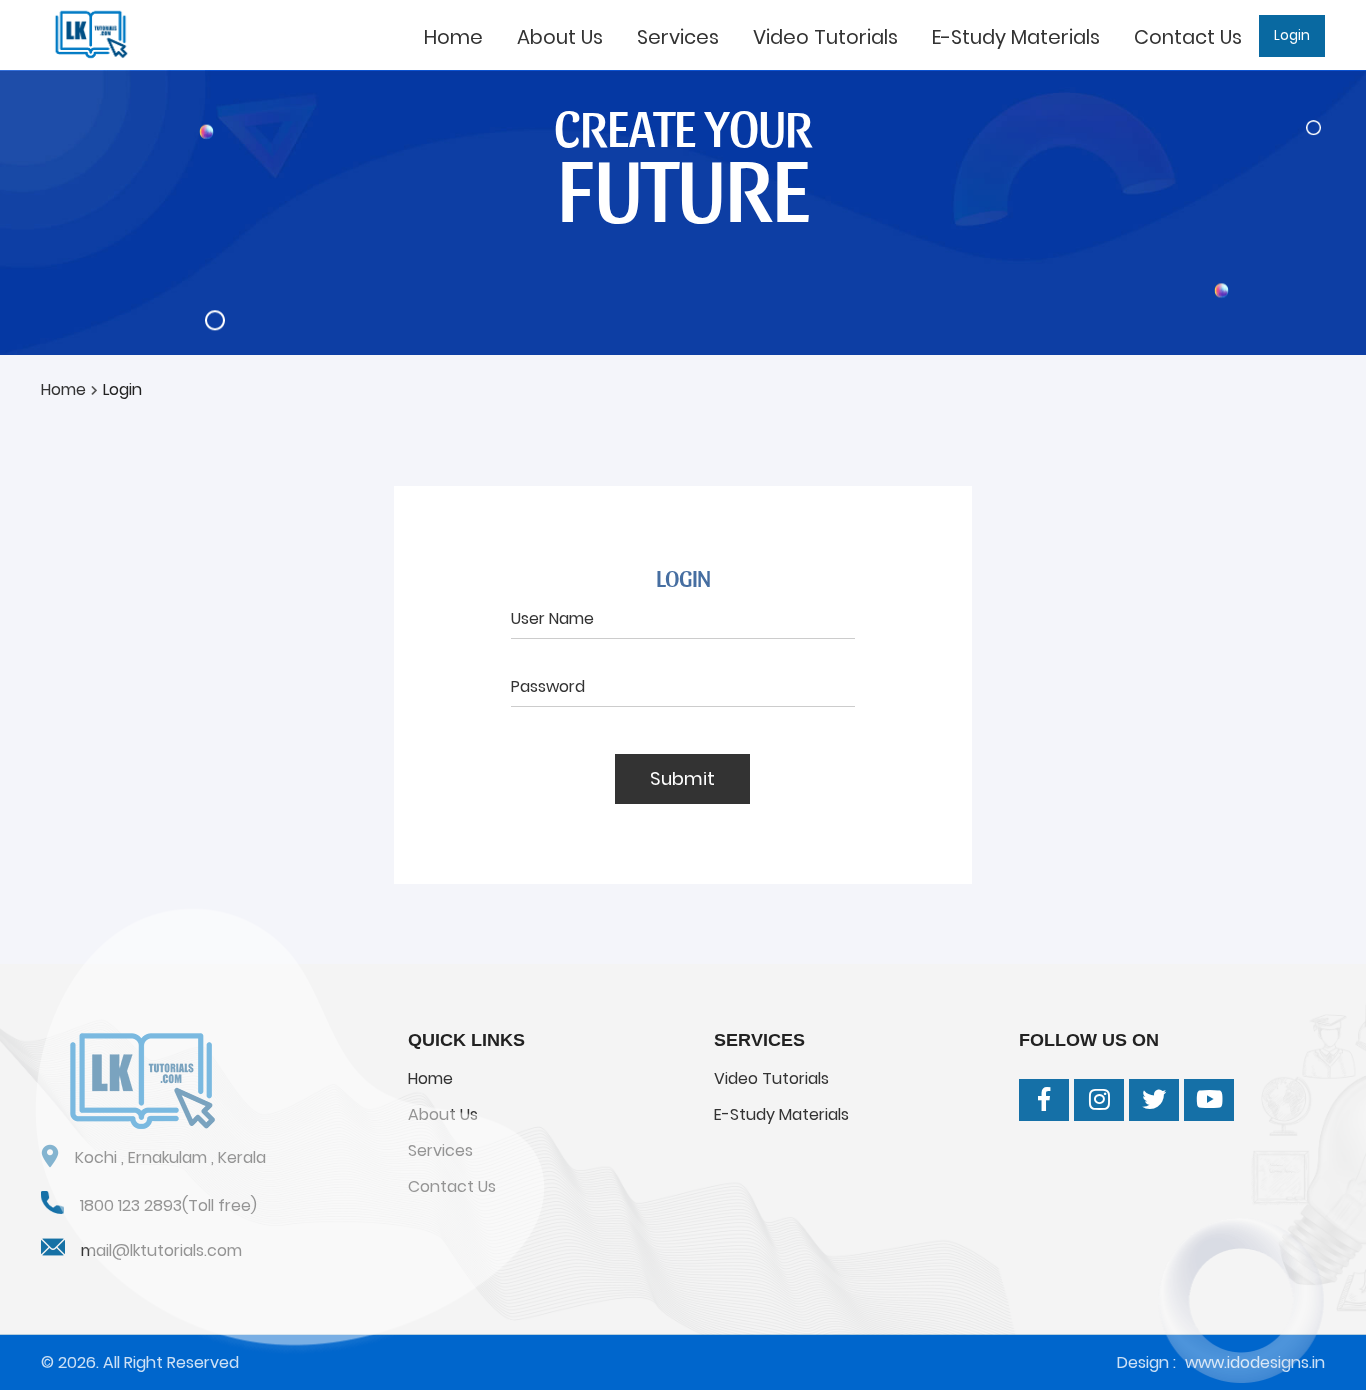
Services (678, 37)
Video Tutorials (825, 37)
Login (1292, 35)
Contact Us (1188, 37)
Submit (682, 778)
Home (453, 37)
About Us (560, 37)
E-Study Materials (1016, 37)
